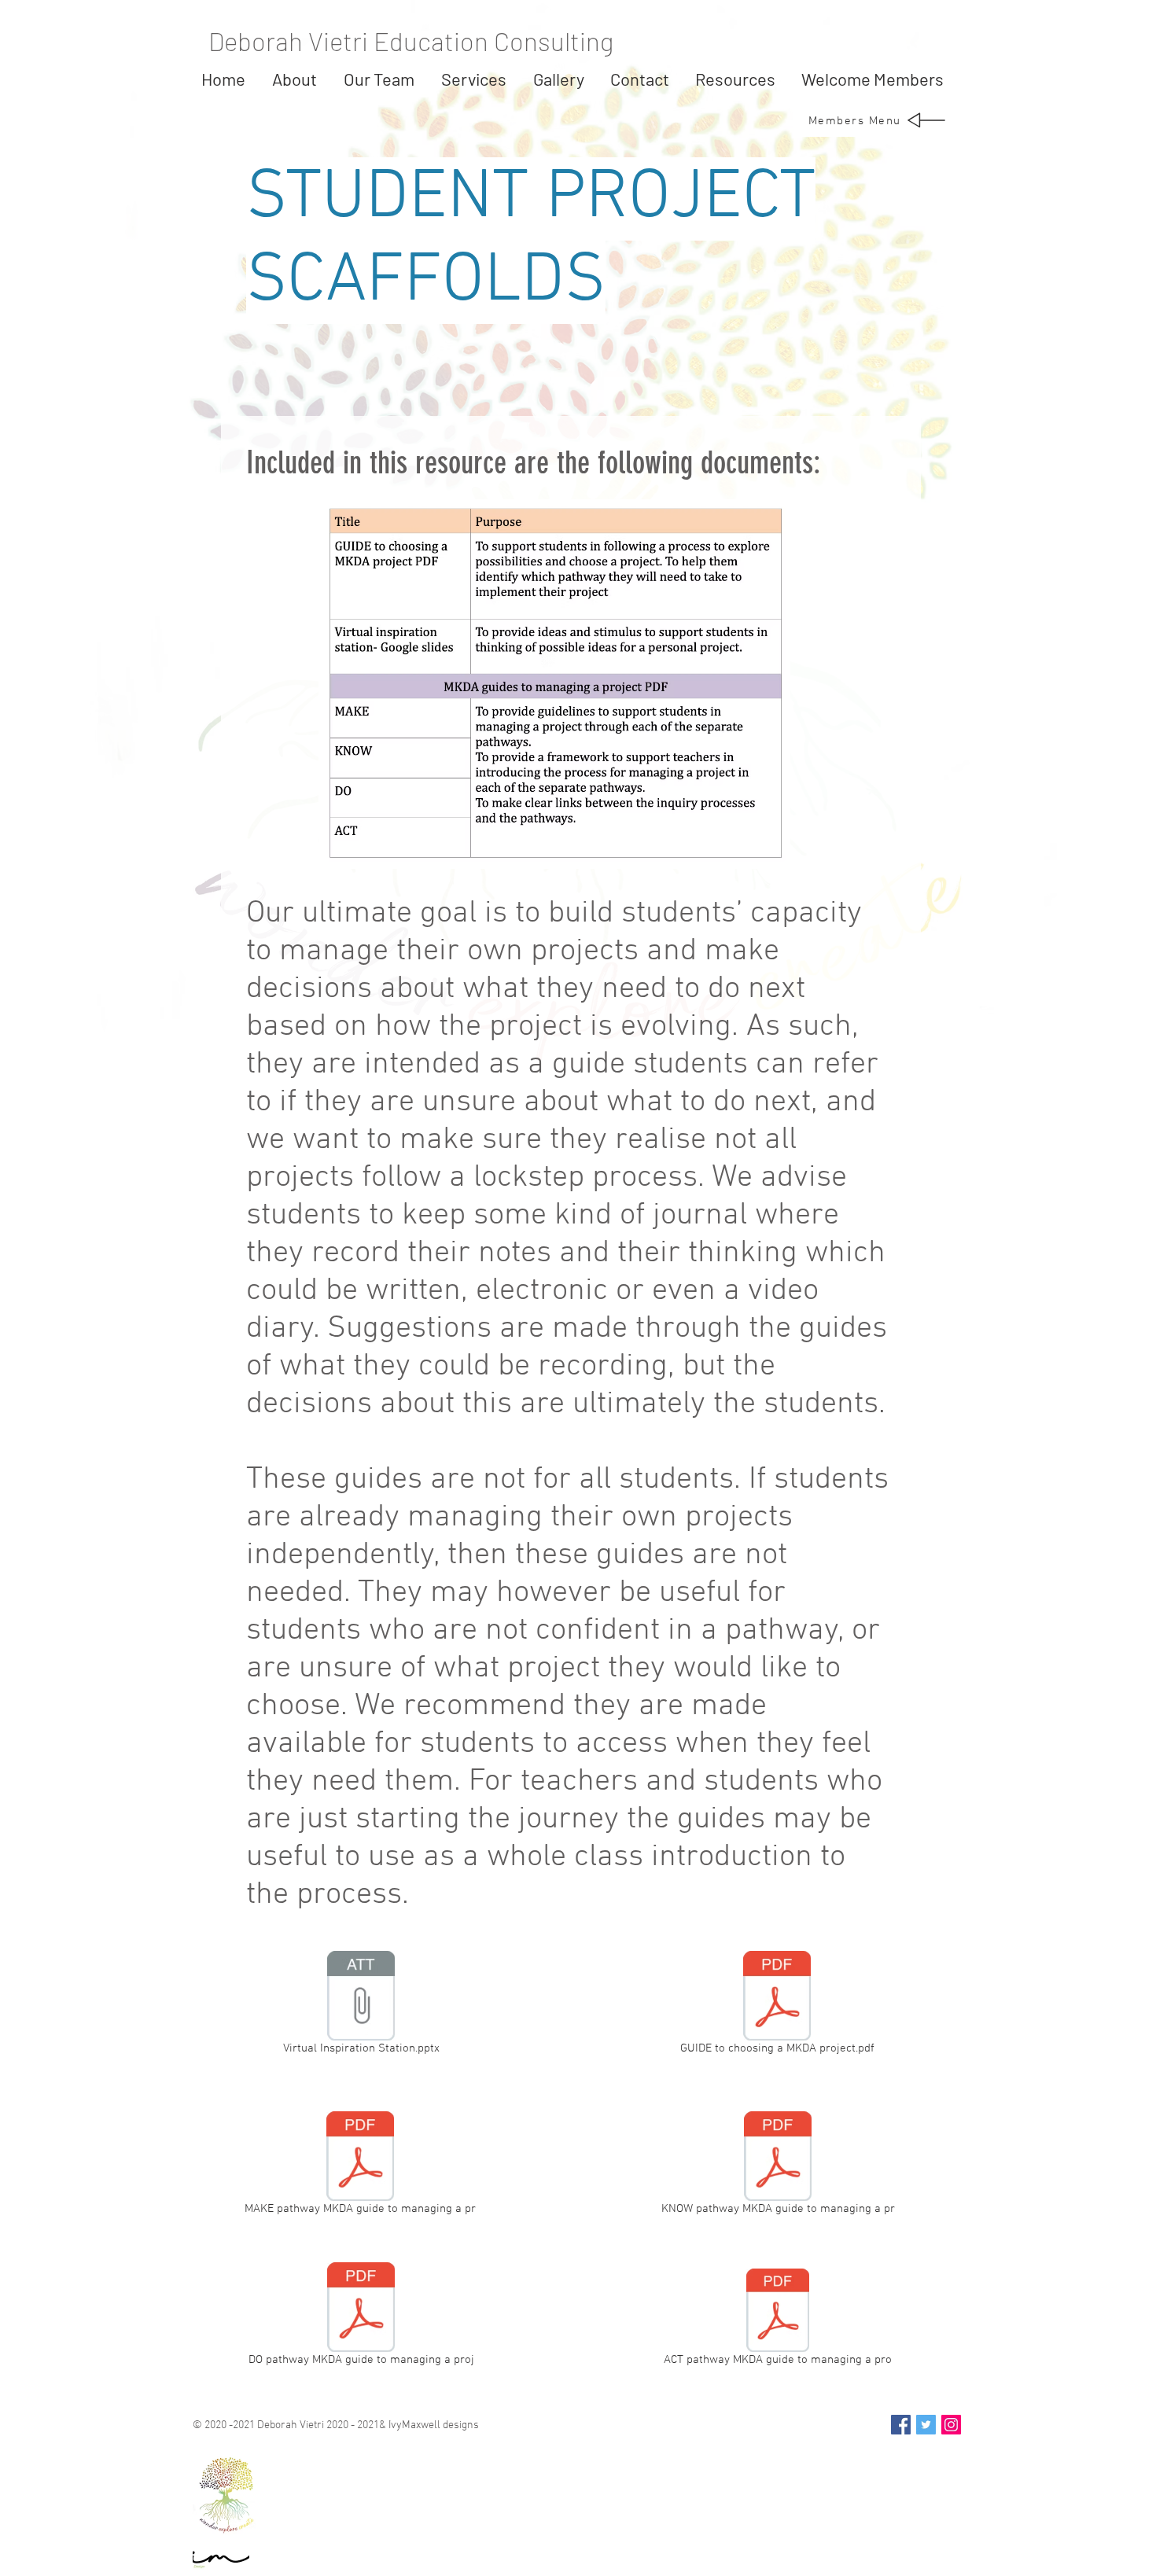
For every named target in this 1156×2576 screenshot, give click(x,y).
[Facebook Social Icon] (901, 2425)
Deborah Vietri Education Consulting (411, 41)
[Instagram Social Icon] (951, 2425)
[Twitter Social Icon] (926, 2425)
